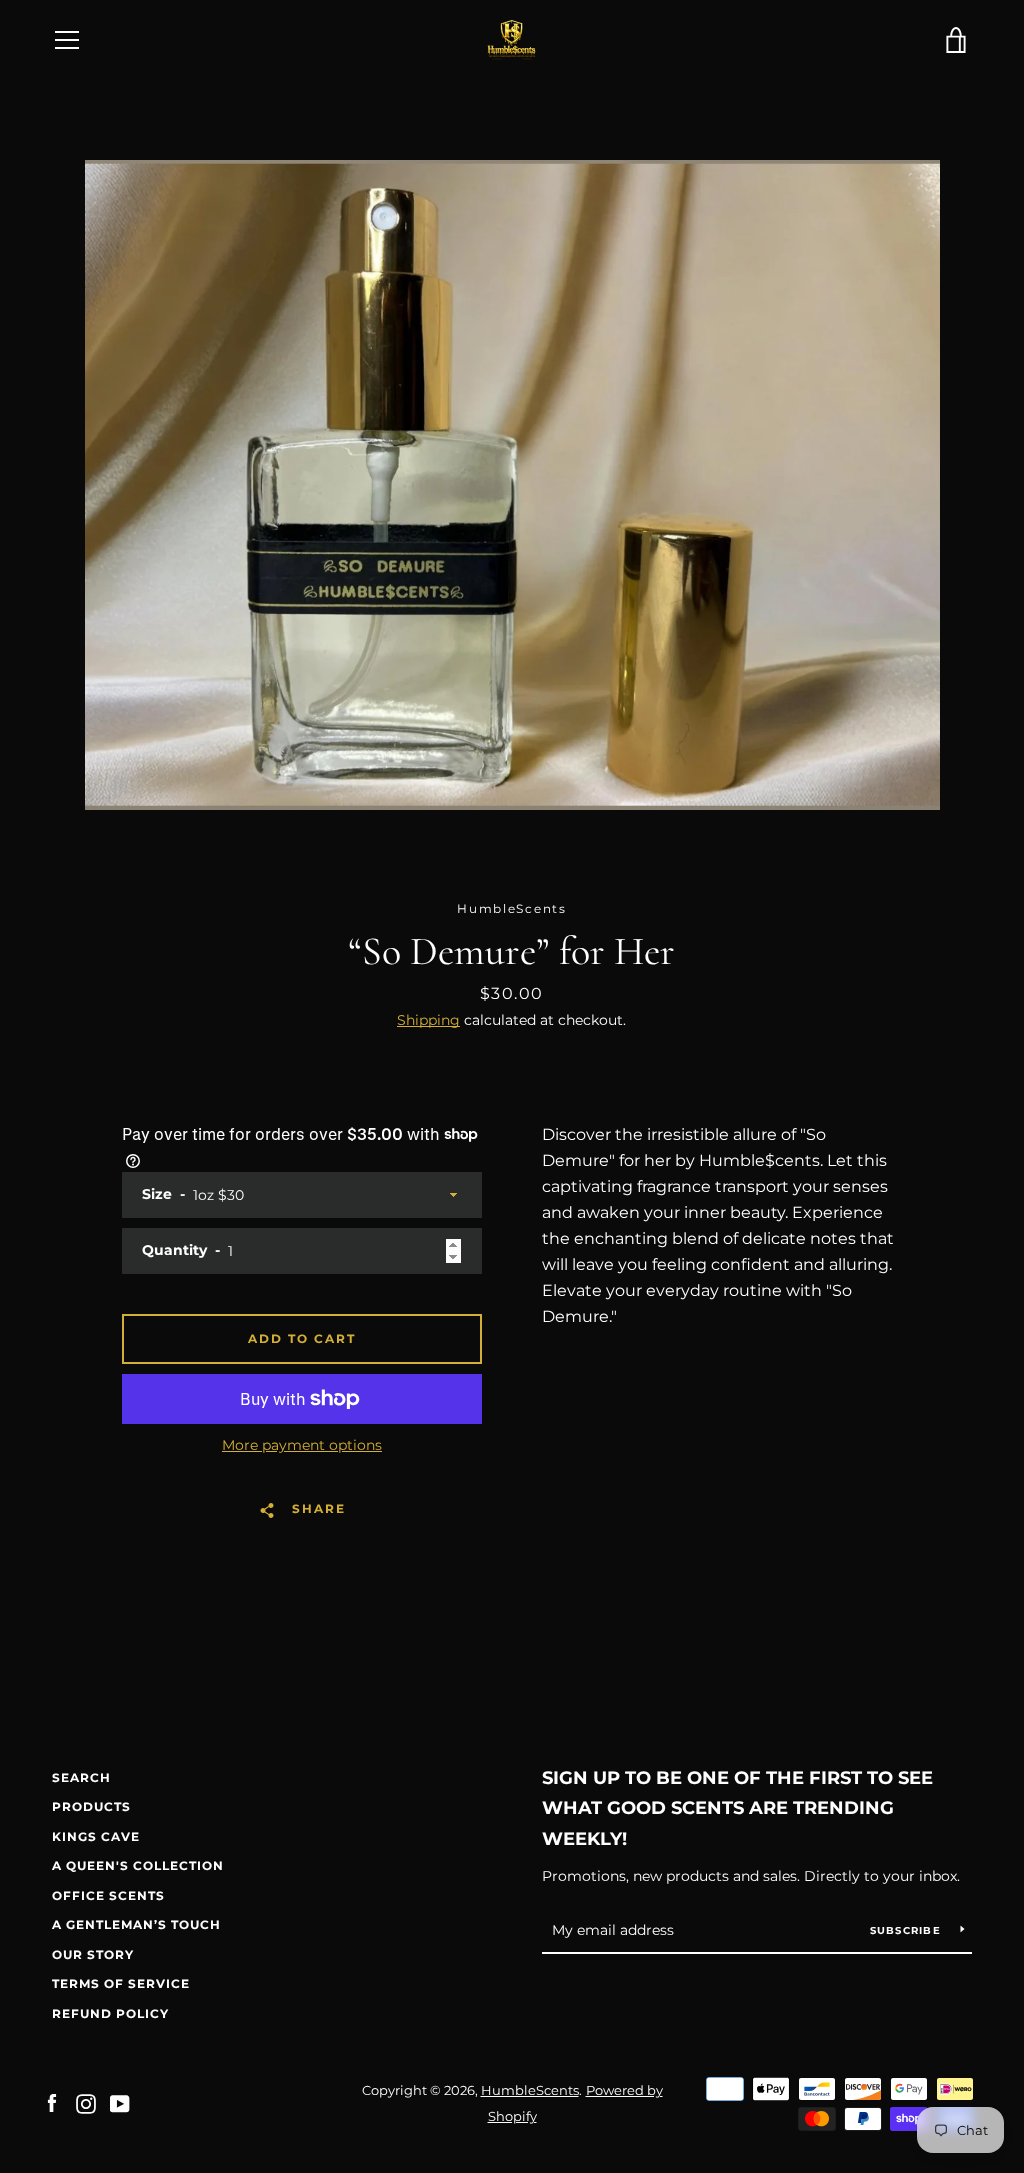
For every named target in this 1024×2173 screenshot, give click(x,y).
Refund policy (110, 2013)
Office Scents (108, 1895)
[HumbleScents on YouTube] (120, 2102)
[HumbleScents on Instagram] (86, 2102)
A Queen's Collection (138, 1865)
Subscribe (908, 1930)
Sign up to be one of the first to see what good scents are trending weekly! (737, 1809)
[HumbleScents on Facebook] (52, 2102)
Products (91, 1806)
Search (81, 1777)
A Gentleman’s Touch (136, 1924)
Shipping (428, 1020)
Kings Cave (96, 1836)
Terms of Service (121, 1983)
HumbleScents (530, 2090)
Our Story (93, 1954)
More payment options (302, 1445)
